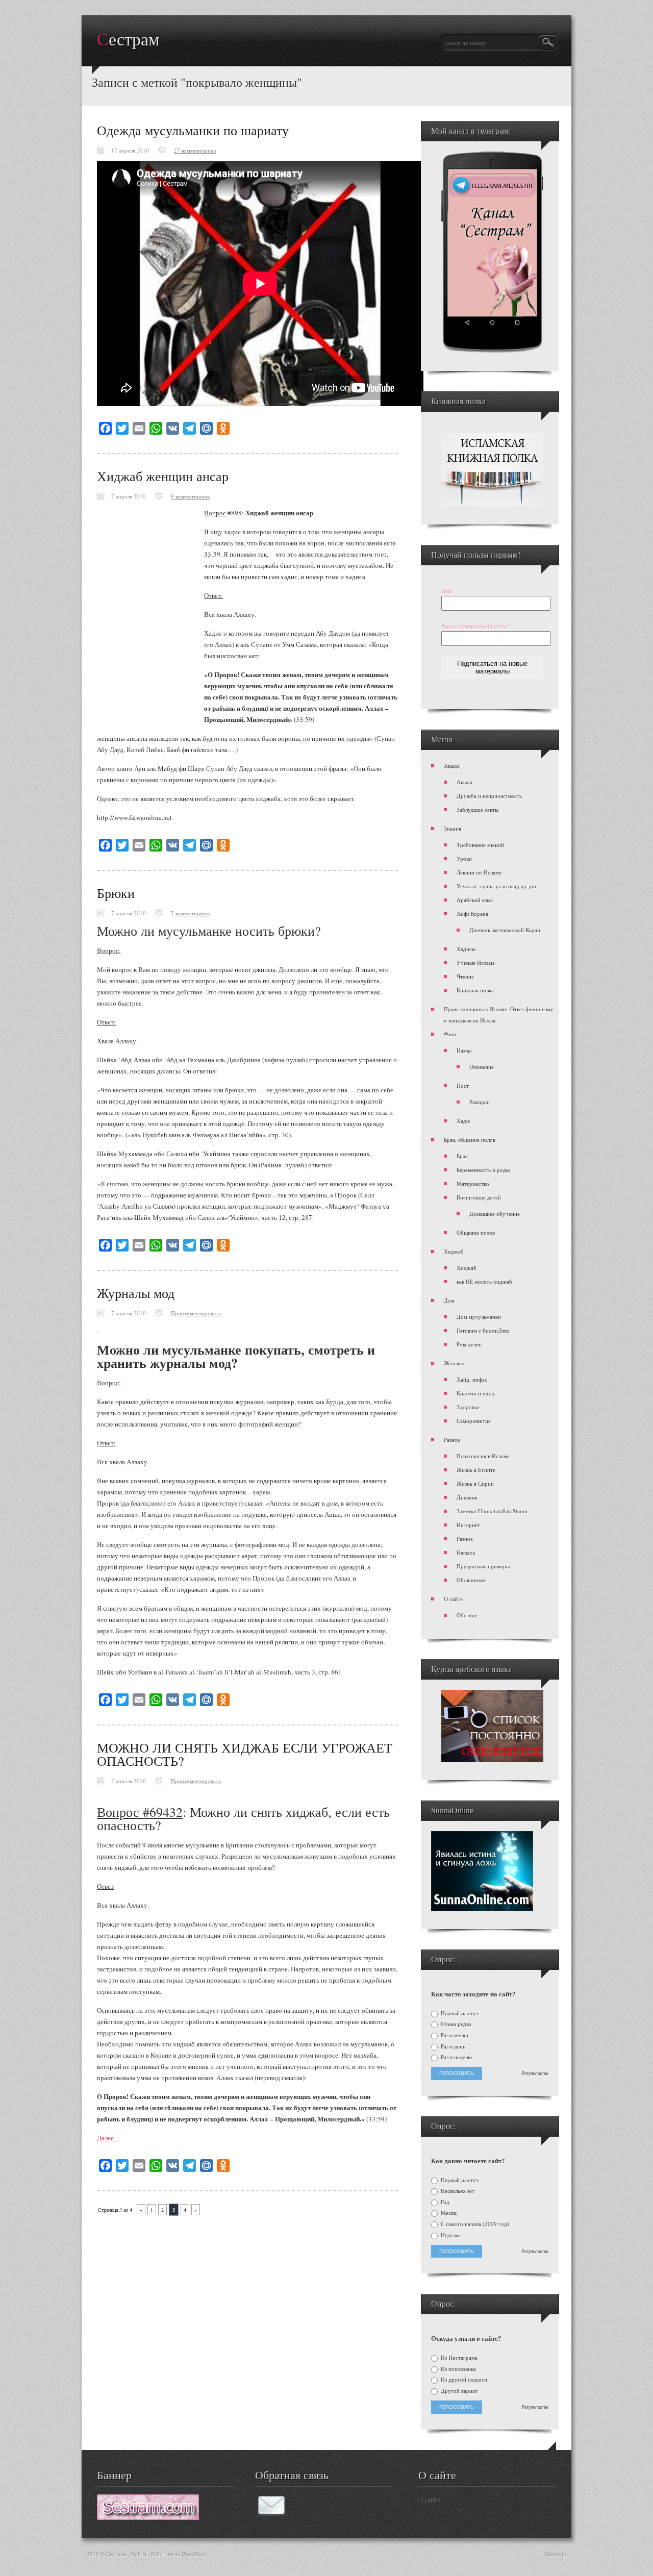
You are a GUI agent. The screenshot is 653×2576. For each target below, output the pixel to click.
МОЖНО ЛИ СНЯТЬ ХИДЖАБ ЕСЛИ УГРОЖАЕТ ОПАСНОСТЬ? (245, 1754)
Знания (453, 828)
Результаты (535, 2073)
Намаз (464, 1050)
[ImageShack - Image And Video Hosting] (98, 1330)
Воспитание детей (479, 1197)
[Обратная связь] (271, 2513)
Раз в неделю (456, 2057)
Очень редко (455, 2024)
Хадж (463, 1121)
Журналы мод (136, 1293)
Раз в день (452, 2046)
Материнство (473, 1183)
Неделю (449, 2235)
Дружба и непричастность (489, 796)
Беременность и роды (483, 1170)
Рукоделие (469, 1344)
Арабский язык (475, 900)
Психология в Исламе (483, 1456)
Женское (454, 1363)
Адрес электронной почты (476, 626)
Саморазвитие (474, 1421)
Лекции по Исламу (479, 872)
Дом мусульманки (479, 1317)
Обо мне (467, 1615)
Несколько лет (457, 2191)
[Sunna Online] (482, 1909)
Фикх (450, 1034)
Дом (449, 1300)
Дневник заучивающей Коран (505, 930)
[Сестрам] (148, 2517)
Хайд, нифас (472, 1379)
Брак (462, 1156)
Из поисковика (458, 2369)
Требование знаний (480, 845)
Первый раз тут (459, 2013)
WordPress (194, 2554)
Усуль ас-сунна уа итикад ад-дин (497, 886)
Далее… (109, 2138)
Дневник (467, 1497)
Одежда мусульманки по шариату (193, 130)
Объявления (471, 1580)
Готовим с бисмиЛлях (483, 1330)
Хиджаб (454, 1251)
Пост (463, 1085)
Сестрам (128, 40)
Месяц (448, 2213)
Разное (452, 1440)
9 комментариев (190, 496)
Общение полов (476, 1232)
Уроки (464, 858)
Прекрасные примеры (483, 1566)
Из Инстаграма (458, 2358)
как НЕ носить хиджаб (484, 1281)
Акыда (452, 766)
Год (444, 2202)
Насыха (466, 1552)
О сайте (453, 1599)
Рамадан (480, 1102)
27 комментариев (195, 150)
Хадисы (466, 949)
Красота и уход (476, 1393)
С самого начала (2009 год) (474, 2224)
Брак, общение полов (470, 1140)
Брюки (116, 893)
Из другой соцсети (463, 2380)
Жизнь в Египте (476, 1470)
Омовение (482, 1067)
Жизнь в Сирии (475, 1483)
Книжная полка (475, 990)
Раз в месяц (454, 2035)
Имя (446, 591)
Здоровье (468, 1407)
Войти (139, 2554)
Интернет (468, 1525)
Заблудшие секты (478, 809)
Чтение (465, 976)
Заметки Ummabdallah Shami (492, 1511)
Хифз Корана (472, 914)
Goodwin (555, 2554)
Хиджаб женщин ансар (163, 476)
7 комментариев (190, 913)
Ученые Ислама (476, 962)
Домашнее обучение (495, 1214)
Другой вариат (458, 2391)
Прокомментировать (196, 1313)
